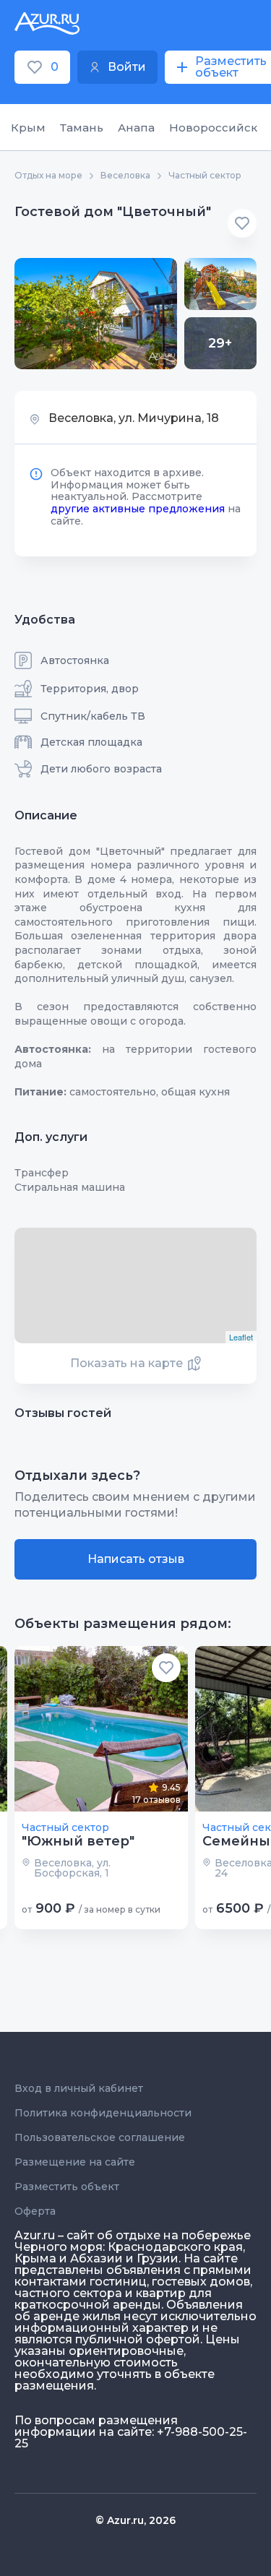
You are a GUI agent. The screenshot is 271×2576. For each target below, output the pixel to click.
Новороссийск (213, 128)
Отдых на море (48, 176)
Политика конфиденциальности (103, 2113)
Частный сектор (205, 176)
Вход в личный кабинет (79, 2088)
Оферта (35, 2211)
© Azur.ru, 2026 (135, 2520)
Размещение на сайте (75, 2162)
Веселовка (125, 176)
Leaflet (241, 1337)
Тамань (82, 128)
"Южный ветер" (78, 1841)
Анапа (136, 128)
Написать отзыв (136, 1559)
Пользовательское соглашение (100, 2137)
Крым (28, 128)
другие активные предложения (138, 509)
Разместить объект (67, 2187)
